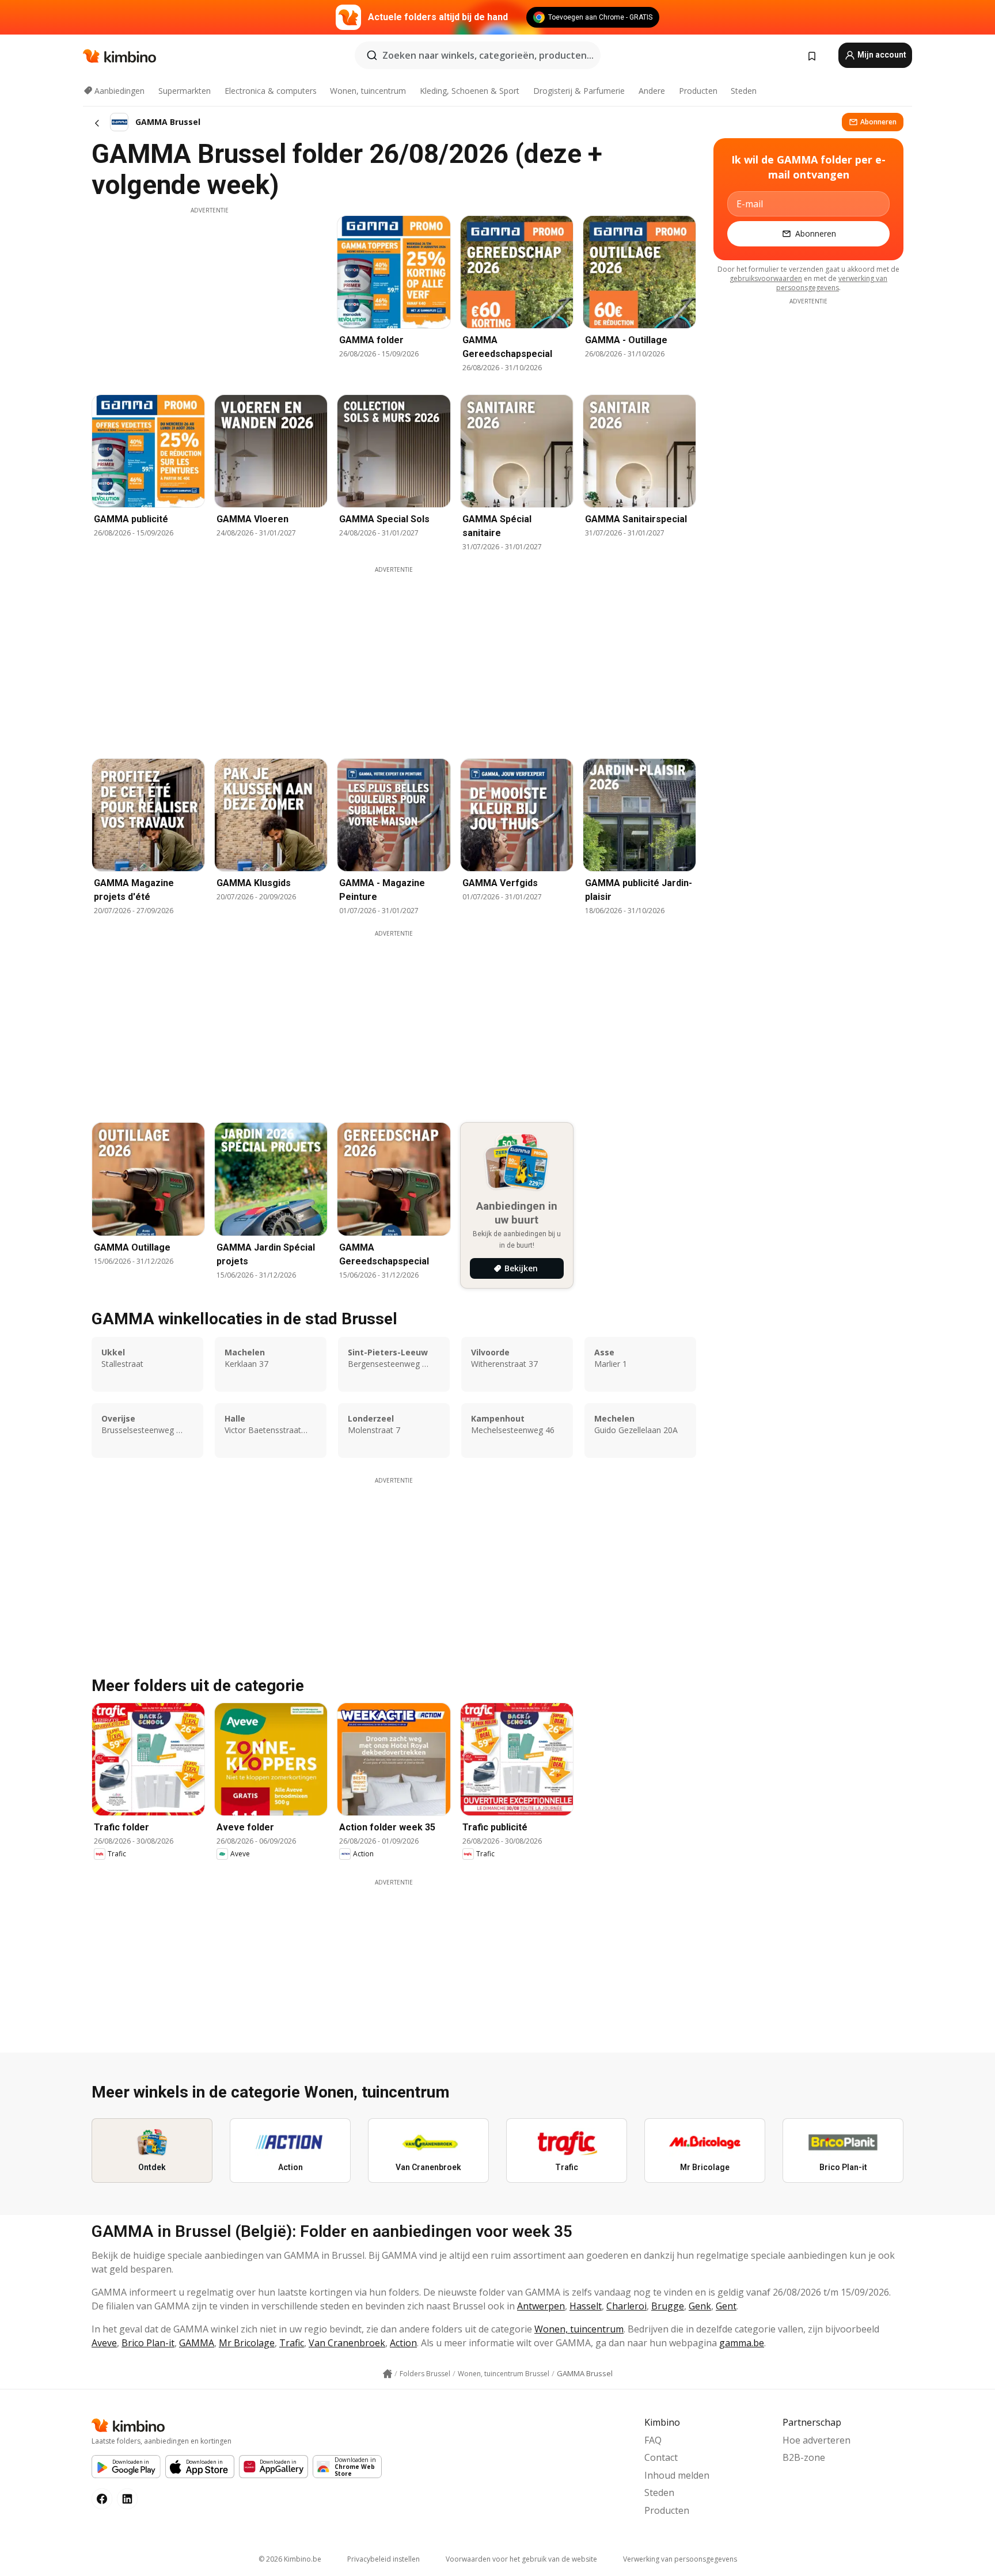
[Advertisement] (210, 295)
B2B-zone (804, 2457)
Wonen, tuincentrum (368, 91)
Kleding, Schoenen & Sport (470, 91)
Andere (652, 91)
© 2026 (290, 2559)
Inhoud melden (677, 2475)
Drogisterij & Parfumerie (579, 91)
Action (403, 2343)
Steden (744, 91)
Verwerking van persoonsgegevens (680, 2559)
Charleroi (626, 2306)
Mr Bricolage (247, 2343)
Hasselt (586, 2306)
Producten (698, 91)
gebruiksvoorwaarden (766, 278)
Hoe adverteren (816, 2440)
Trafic (292, 2343)
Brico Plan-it (148, 2343)
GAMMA (197, 2343)
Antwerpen (541, 2306)
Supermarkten (185, 91)
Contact (661, 2457)
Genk (700, 2306)
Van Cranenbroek (347, 2343)
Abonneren (878, 122)
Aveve (104, 2343)
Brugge (668, 2306)
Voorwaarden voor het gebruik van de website (521, 2559)
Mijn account (881, 55)
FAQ (653, 2440)
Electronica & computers (271, 91)
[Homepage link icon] (388, 2374)
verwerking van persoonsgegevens (832, 283)
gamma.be (742, 2343)
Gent (726, 2306)
